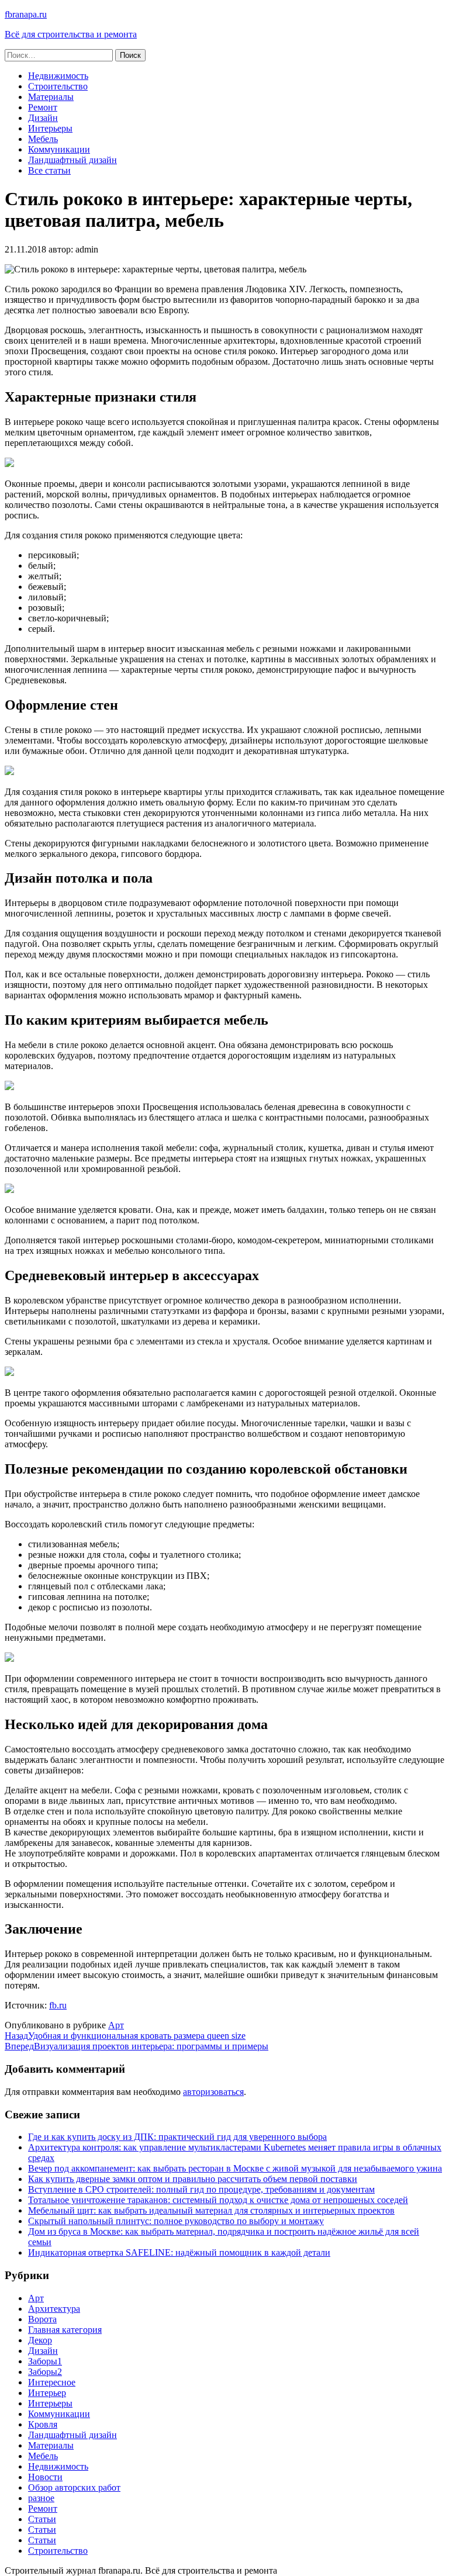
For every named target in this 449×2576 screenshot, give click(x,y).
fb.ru (58, 2005)
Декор (40, 2340)
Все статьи (49, 170)
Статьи (42, 2519)
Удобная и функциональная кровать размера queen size (125, 2036)
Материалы (51, 97)
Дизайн (43, 118)
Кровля (43, 2424)
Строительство (58, 86)
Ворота (42, 2319)
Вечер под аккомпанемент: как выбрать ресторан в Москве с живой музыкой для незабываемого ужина (235, 2168)
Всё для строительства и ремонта (71, 34)
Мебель (43, 139)
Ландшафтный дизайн (72, 160)
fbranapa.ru (26, 14)
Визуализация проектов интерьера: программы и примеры (137, 2046)
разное (41, 2498)
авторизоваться (213, 2092)
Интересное (52, 2382)
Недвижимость (58, 76)
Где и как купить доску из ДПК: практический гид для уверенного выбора (177, 2137)
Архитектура (54, 2309)
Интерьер (47, 2393)
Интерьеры (50, 128)
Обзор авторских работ (74, 2487)
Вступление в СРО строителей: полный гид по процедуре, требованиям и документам (201, 2189)
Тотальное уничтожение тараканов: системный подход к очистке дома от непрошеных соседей (218, 2200)
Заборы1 (45, 2361)
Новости (45, 2477)
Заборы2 (45, 2372)
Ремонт (43, 107)
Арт (116, 2025)
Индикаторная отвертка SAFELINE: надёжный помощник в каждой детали (179, 2252)
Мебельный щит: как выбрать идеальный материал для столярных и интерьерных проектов (211, 2210)
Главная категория (65, 2330)
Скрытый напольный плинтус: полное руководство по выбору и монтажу (176, 2221)
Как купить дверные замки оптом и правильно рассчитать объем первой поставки (193, 2179)
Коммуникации (59, 149)
